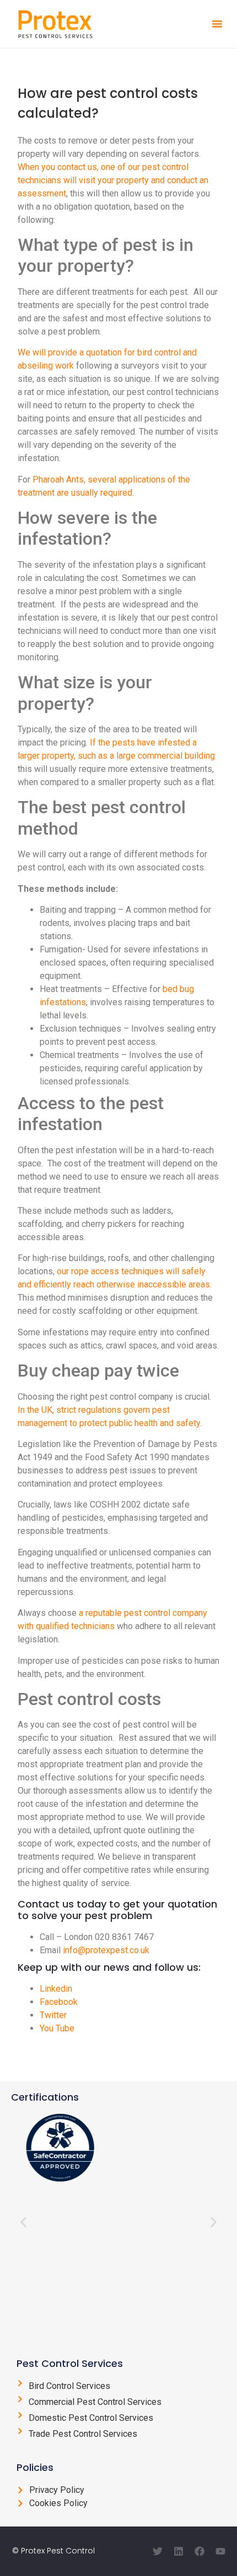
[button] (217, 24)
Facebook (59, 2002)
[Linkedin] (179, 2551)
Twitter (53, 2015)
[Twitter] (158, 2551)
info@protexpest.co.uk (106, 1950)
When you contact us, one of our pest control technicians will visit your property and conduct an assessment (113, 180)
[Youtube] (220, 2551)
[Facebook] (200, 2551)
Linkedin (56, 1989)
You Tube (57, 2028)
